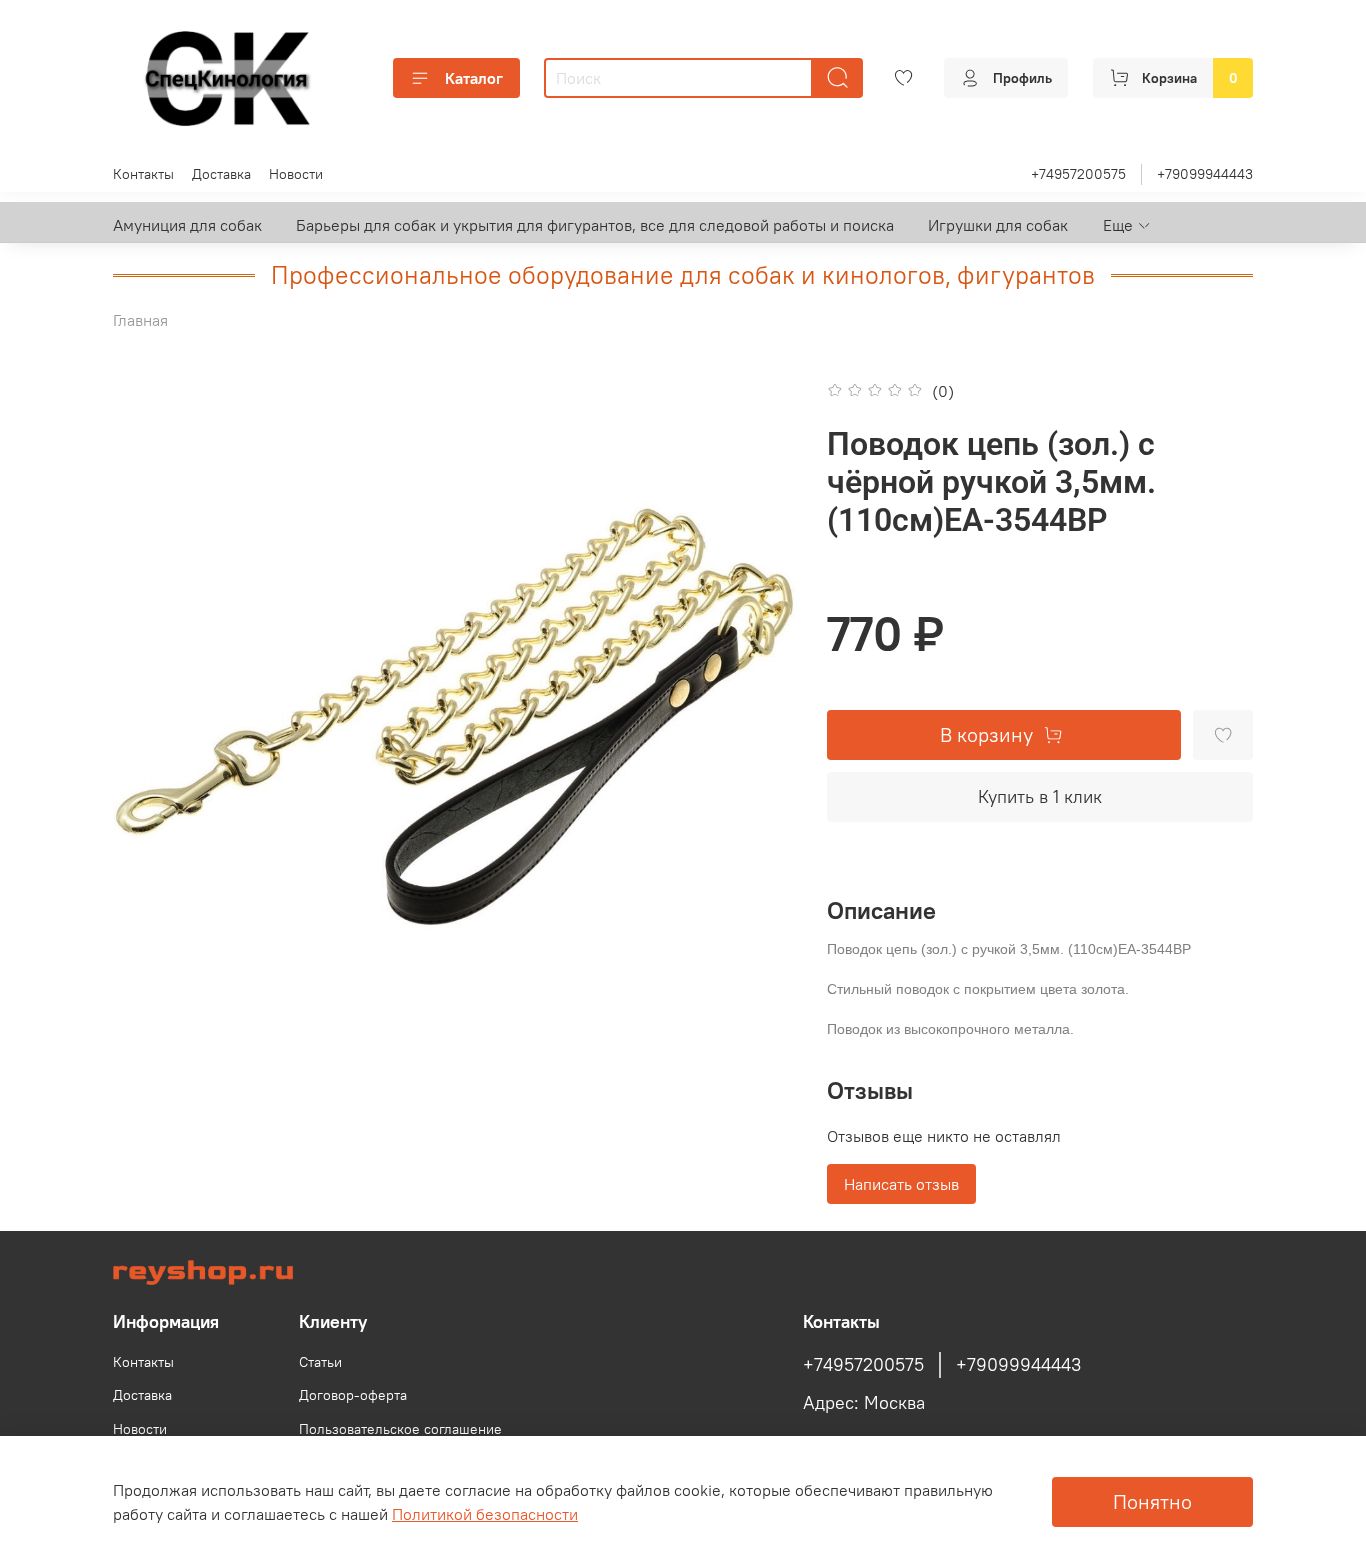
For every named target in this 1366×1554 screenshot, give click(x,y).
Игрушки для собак (998, 225)
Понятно (1152, 1501)
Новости (296, 174)
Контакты (143, 174)
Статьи (320, 1362)
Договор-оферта (353, 1395)
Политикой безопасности (485, 1514)
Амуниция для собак (187, 225)
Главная (140, 320)
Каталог (474, 78)
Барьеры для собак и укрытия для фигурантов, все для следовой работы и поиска (595, 225)
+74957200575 (1078, 174)
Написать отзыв (901, 1184)
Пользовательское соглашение (400, 1429)
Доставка (221, 174)
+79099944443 (1205, 174)
